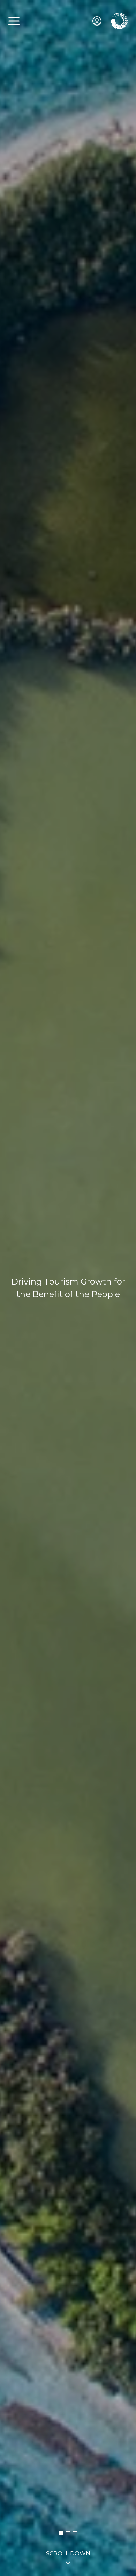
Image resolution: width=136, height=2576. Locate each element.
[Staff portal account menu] (97, 21)
